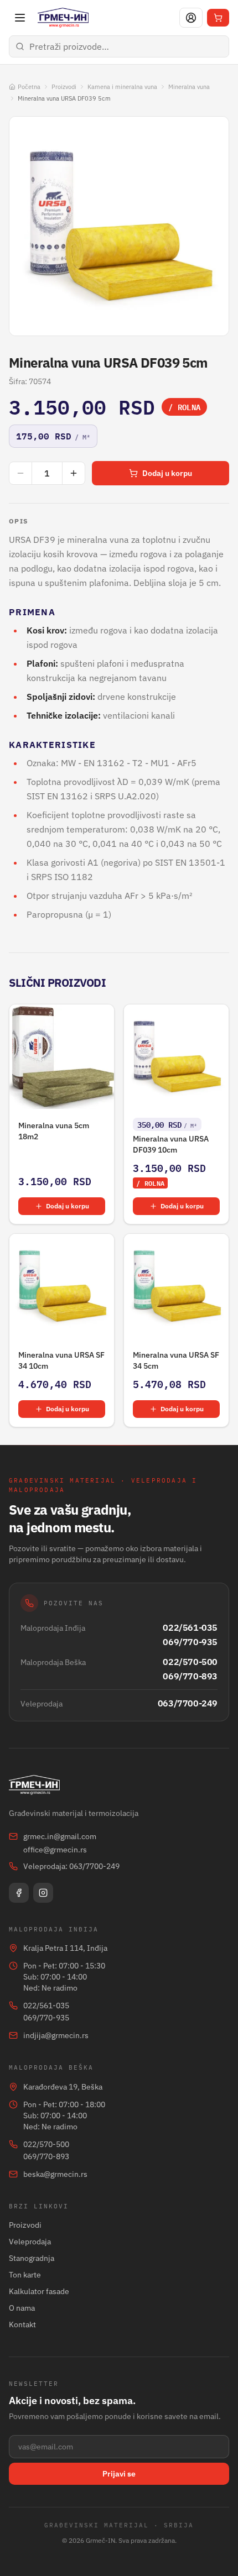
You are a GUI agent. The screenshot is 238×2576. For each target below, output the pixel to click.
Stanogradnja (32, 2258)
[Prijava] (191, 18)
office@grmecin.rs (55, 1850)
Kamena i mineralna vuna (122, 87)
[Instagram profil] (43, 1893)
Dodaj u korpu (167, 473)
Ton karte (25, 2275)
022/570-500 (190, 1662)
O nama (22, 2308)
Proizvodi (64, 87)
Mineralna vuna (189, 87)
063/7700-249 (188, 1703)
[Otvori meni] (20, 18)
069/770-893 (190, 1676)
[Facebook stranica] (19, 1893)
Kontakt (22, 2324)
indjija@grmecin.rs (56, 2035)
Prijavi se (119, 2474)
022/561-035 (190, 1627)
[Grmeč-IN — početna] (63, 18)
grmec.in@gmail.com (60, 1836)
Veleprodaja (30, 2242)
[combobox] (119, 46)
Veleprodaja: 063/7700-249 (71, 1866)
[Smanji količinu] (20, 473)
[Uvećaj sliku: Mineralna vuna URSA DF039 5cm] (119, 226)
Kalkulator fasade (39, 2291)
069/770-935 (190, 1642)
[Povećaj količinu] (74, 473)
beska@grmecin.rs (55, 2174)
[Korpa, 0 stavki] (218, 18)
